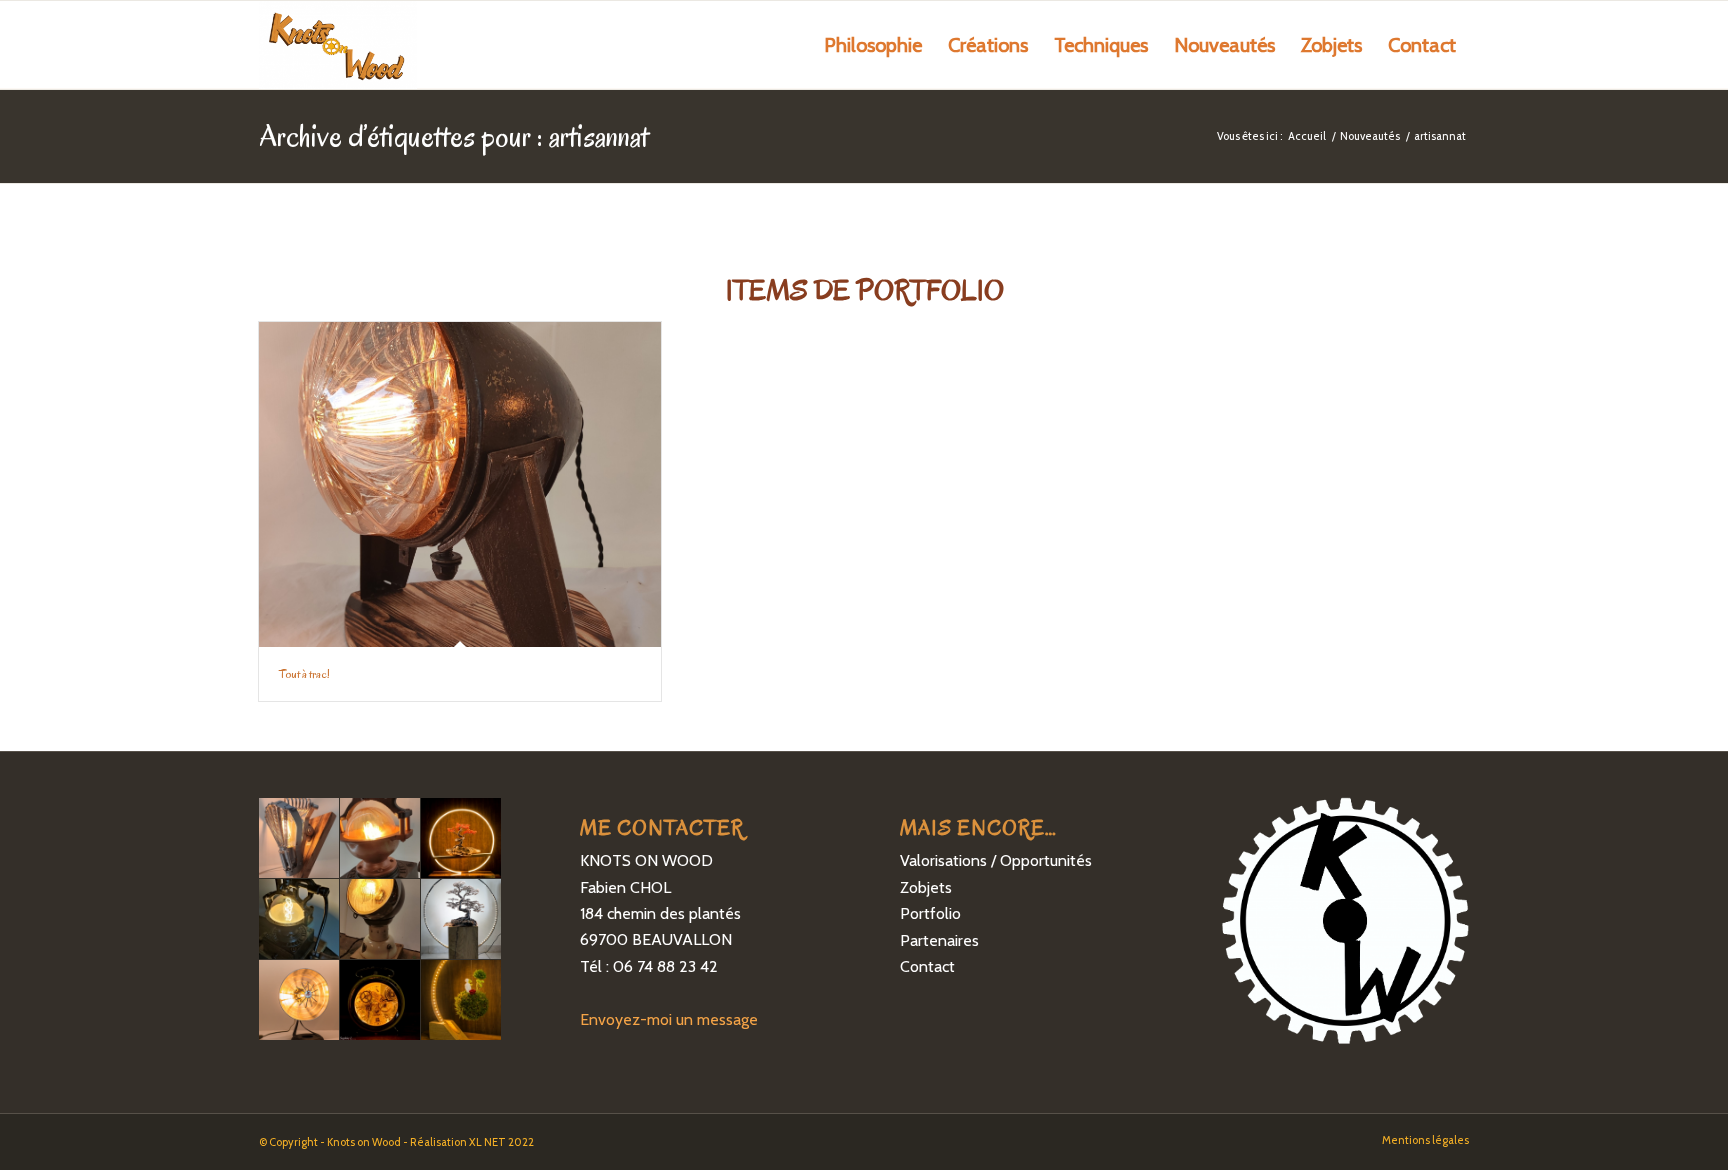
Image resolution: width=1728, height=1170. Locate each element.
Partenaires (939, 940)
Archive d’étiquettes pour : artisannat (454, 135)
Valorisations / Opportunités (996, 860)
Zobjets (926, 887)
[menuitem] (873, 45)
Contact (927, 966)
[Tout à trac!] (460, 484)
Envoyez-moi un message (669, 1019)
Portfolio (930, 913)
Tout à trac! (304, 673)
